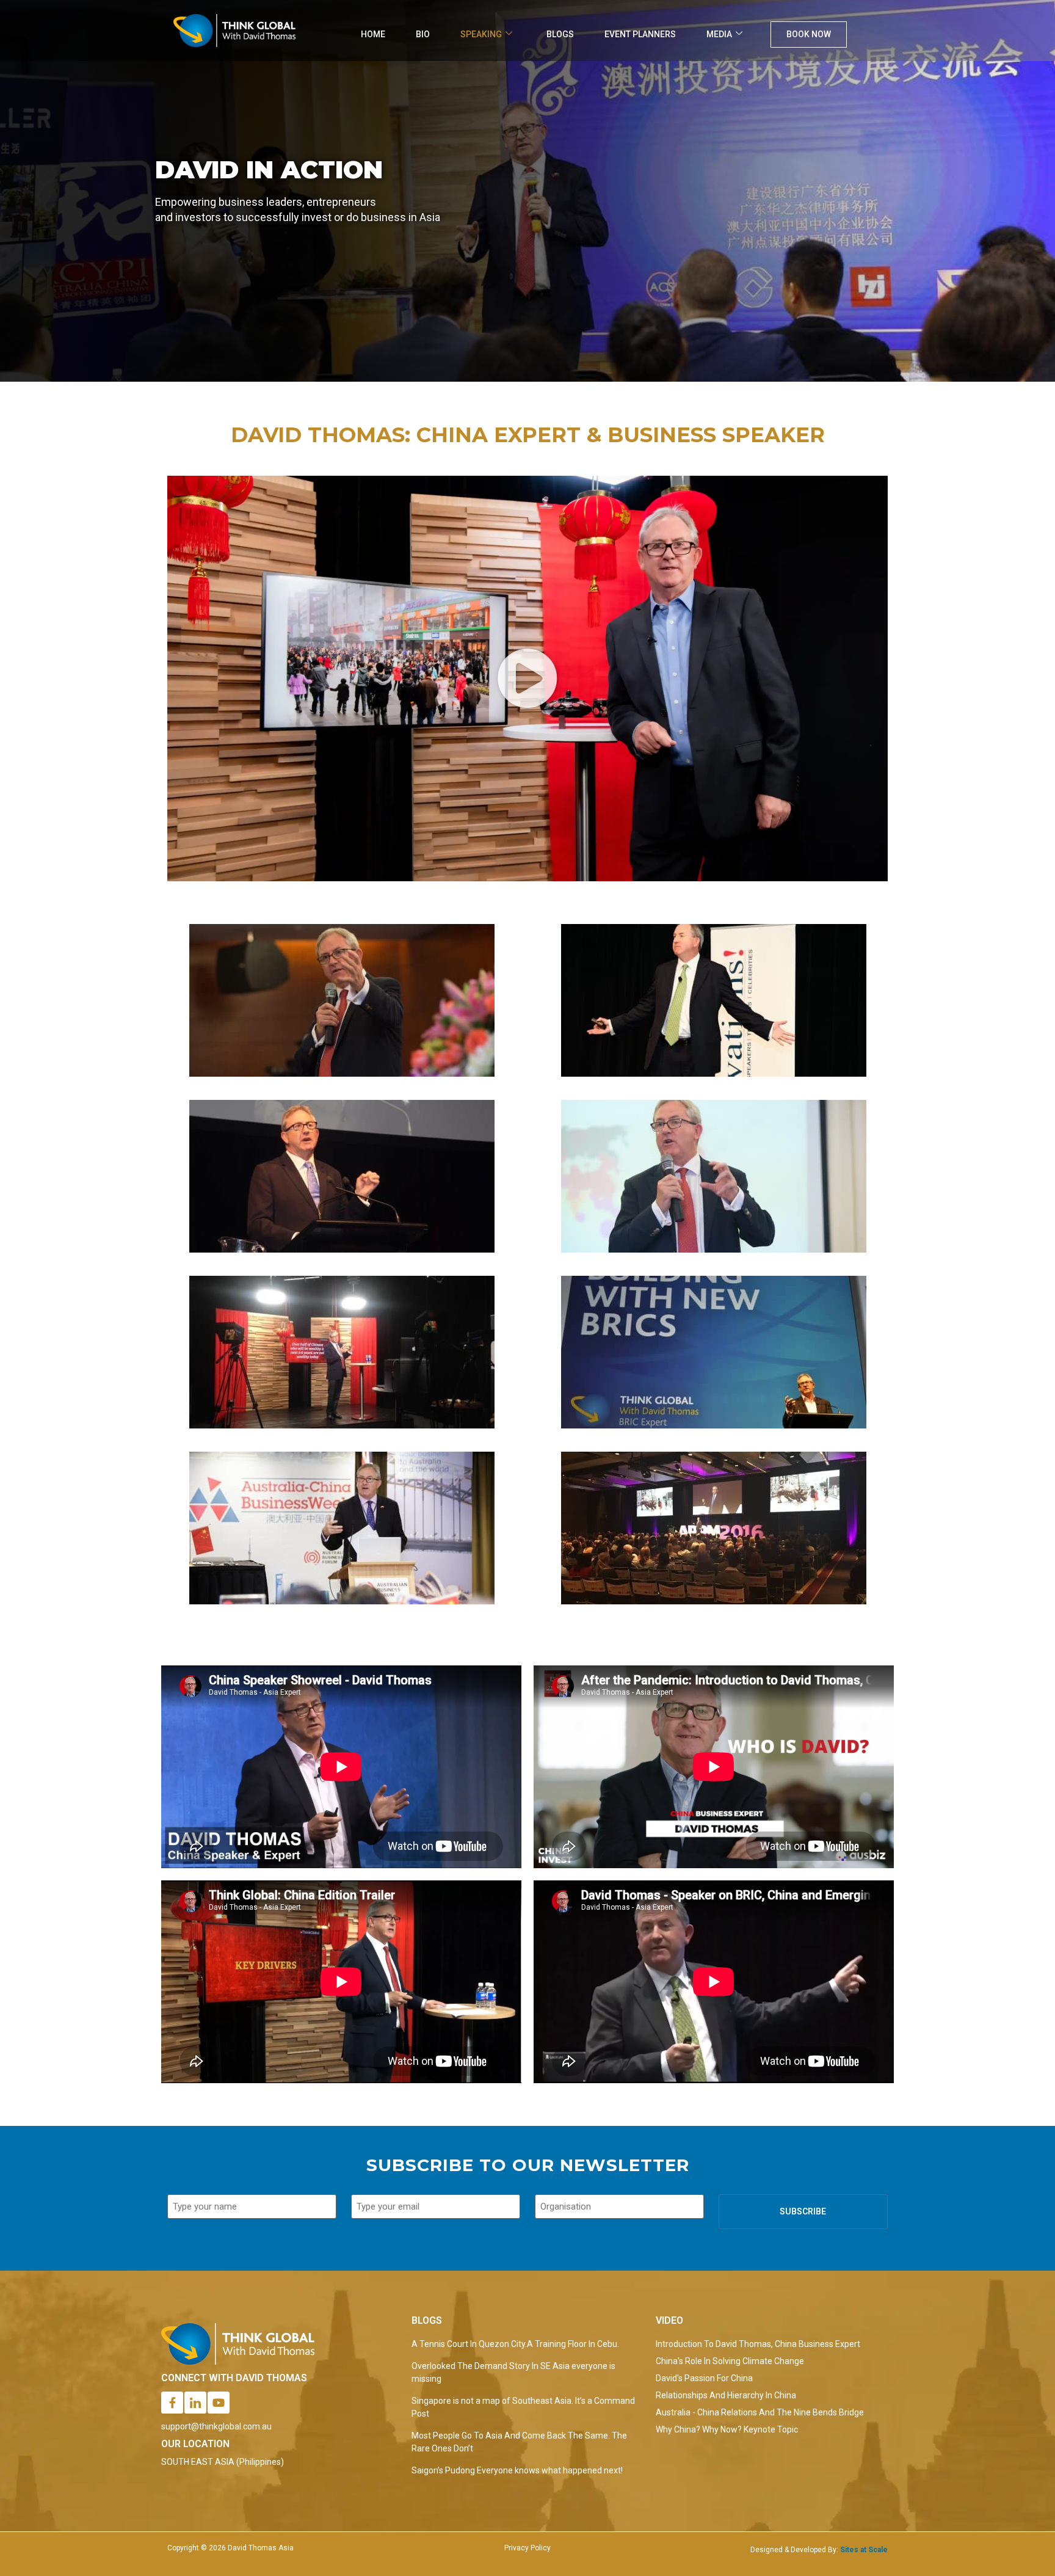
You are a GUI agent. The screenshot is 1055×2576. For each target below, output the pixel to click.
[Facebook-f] (172, 2403)
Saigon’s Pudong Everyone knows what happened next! (517, 2470)
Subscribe (803, 2211)
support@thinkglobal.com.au (216, 2426)
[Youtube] (219, 2403)
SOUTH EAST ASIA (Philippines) (223, 2462)
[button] (527, 679)
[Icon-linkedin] (195, 2403)
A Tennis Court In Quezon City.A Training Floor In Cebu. (515, 2344)
